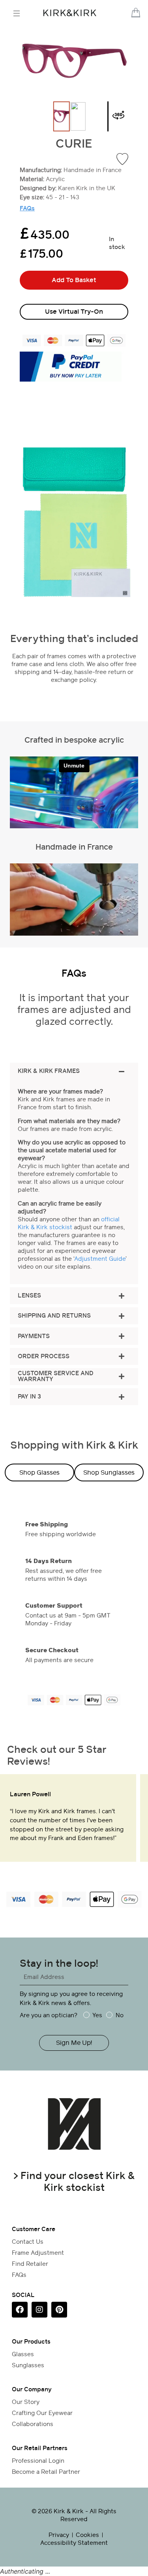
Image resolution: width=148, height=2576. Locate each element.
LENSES (29, 1296)
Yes (97, 2015)
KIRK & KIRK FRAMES (49, 1071)
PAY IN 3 (29, 1397)
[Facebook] (20, 2310)
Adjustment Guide (100, 1259)
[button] (126, 13)
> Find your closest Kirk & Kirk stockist (74, 2181)
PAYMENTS (34, 1336)
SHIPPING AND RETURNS (54, 1316)
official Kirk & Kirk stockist (69, 1223)
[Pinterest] (59, 2310)
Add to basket (74, 280)
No (119, 2015)
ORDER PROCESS (44, 1356)
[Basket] (136, 13)
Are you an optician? (49, 2015)
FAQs (27, 208)
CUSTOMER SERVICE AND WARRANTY (56, 1376)
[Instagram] (39, 2310)
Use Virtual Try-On (74, 312)
